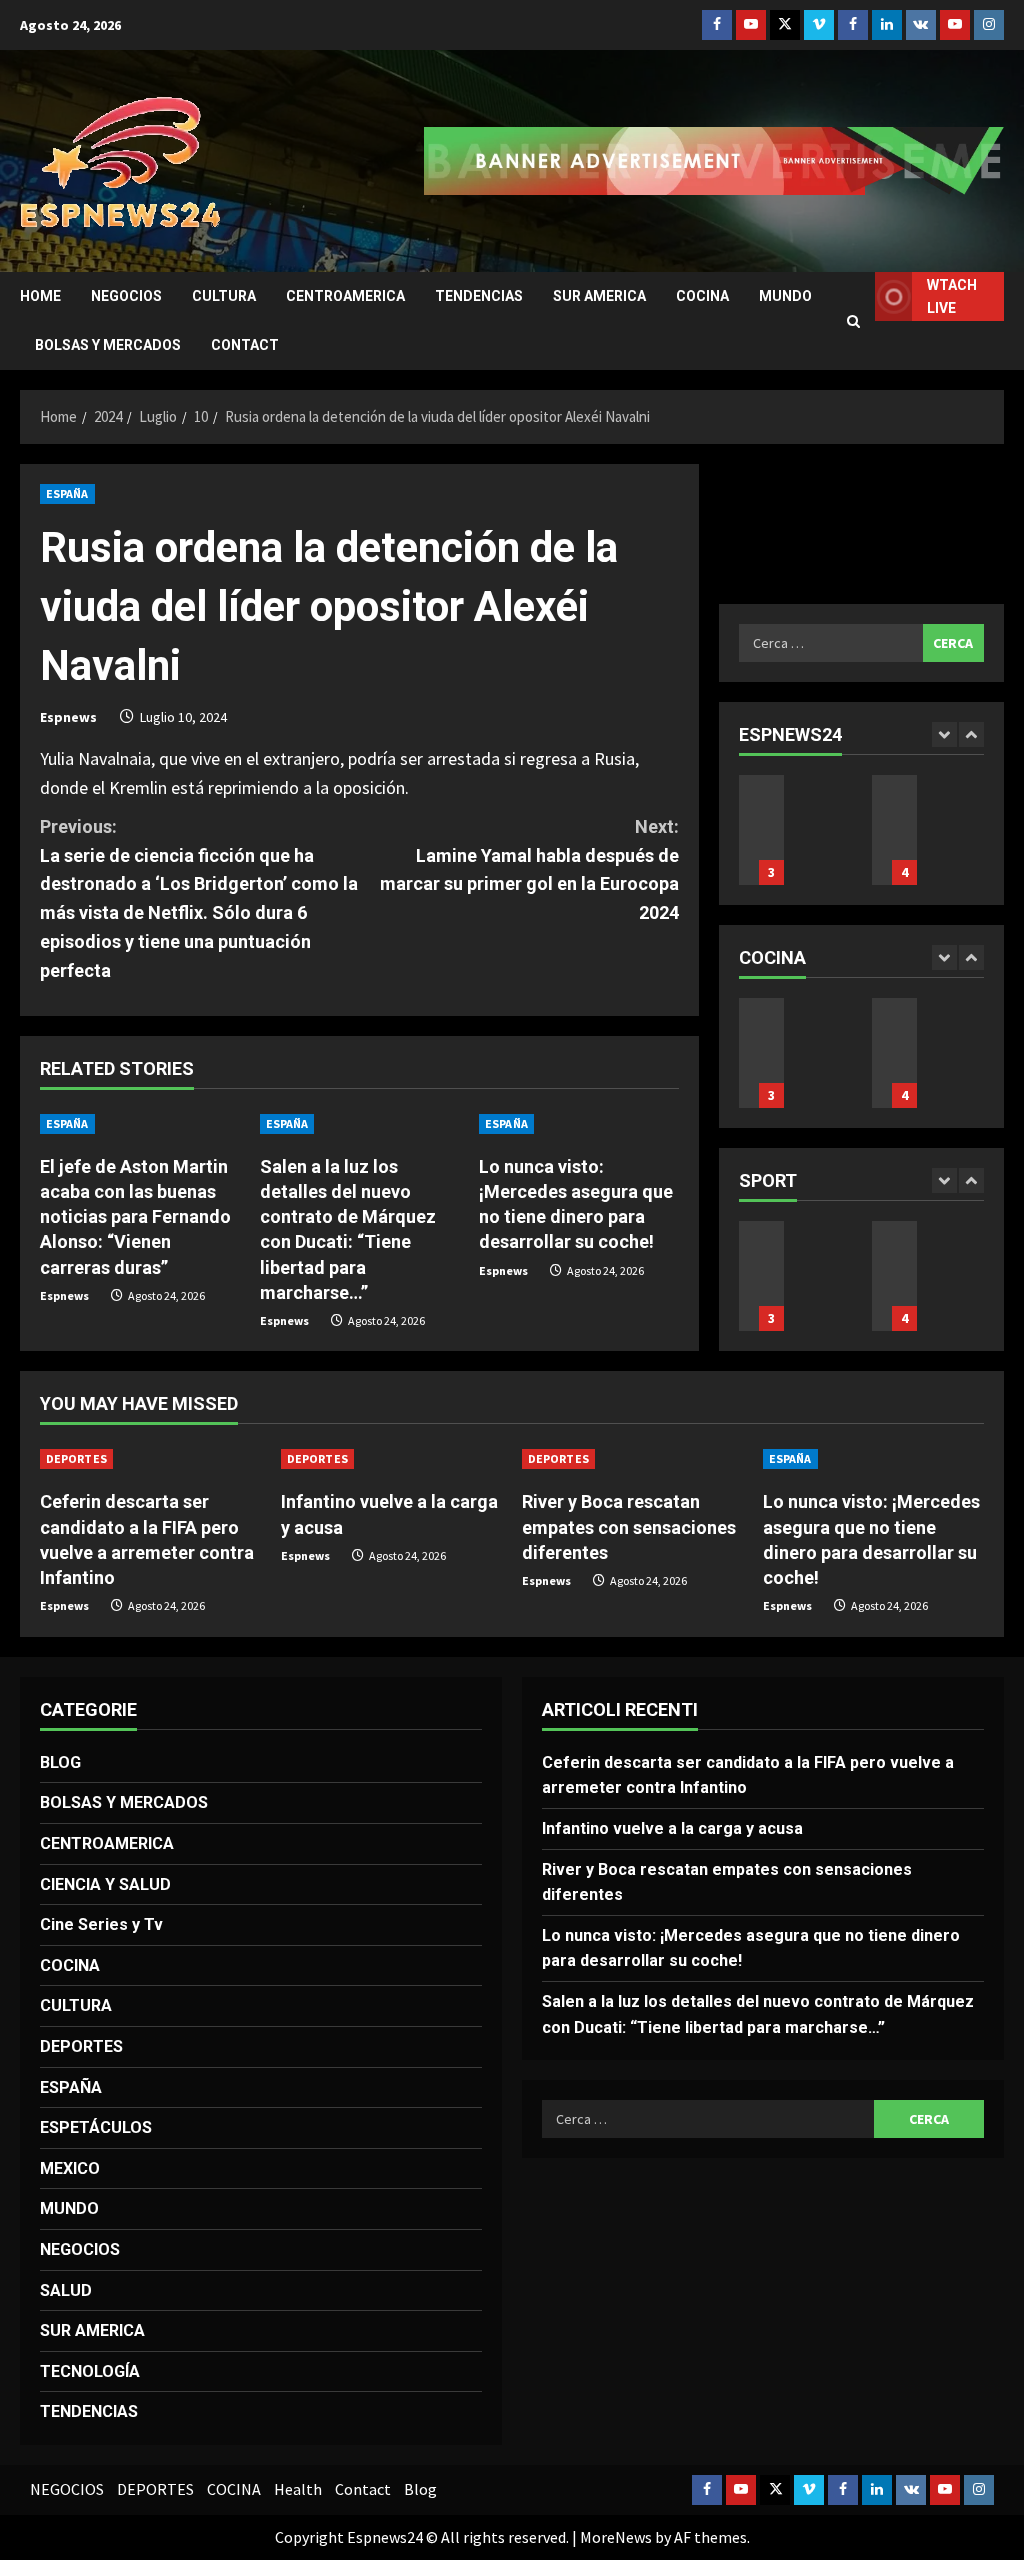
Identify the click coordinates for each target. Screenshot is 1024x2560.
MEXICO (70, 2168)
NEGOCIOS (126, 296)
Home (40, 296)
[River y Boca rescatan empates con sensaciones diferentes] (632, 1459)
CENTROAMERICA (345, 296)
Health (298, 2489)
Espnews (68, 717)
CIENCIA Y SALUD (105, 1884)
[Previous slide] (944, 734)
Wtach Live (952, 296)
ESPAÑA (67, 493)
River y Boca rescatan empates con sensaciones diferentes (629, 1526)
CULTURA (224, 296)
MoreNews (616, 2537)
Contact (245, 345)
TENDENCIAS (479, 296)
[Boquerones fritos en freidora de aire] (761, 1053)
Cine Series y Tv (101, 1924)
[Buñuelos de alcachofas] (894, 1053)
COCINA (702, 296)
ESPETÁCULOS (96, 2127)
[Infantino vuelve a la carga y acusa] (391, 1459)
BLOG (60, 1762)
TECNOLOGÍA (90, 2371)
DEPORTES (76, 1458)
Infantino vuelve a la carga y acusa (761, 1276)
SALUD (66, 2290)
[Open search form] (853, 321)
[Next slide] (971, 734)
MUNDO (785, 296)
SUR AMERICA (599, 296)
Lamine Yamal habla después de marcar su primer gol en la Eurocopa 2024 (529, 869)
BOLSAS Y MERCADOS (108, 345)
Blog (420, 2489)
